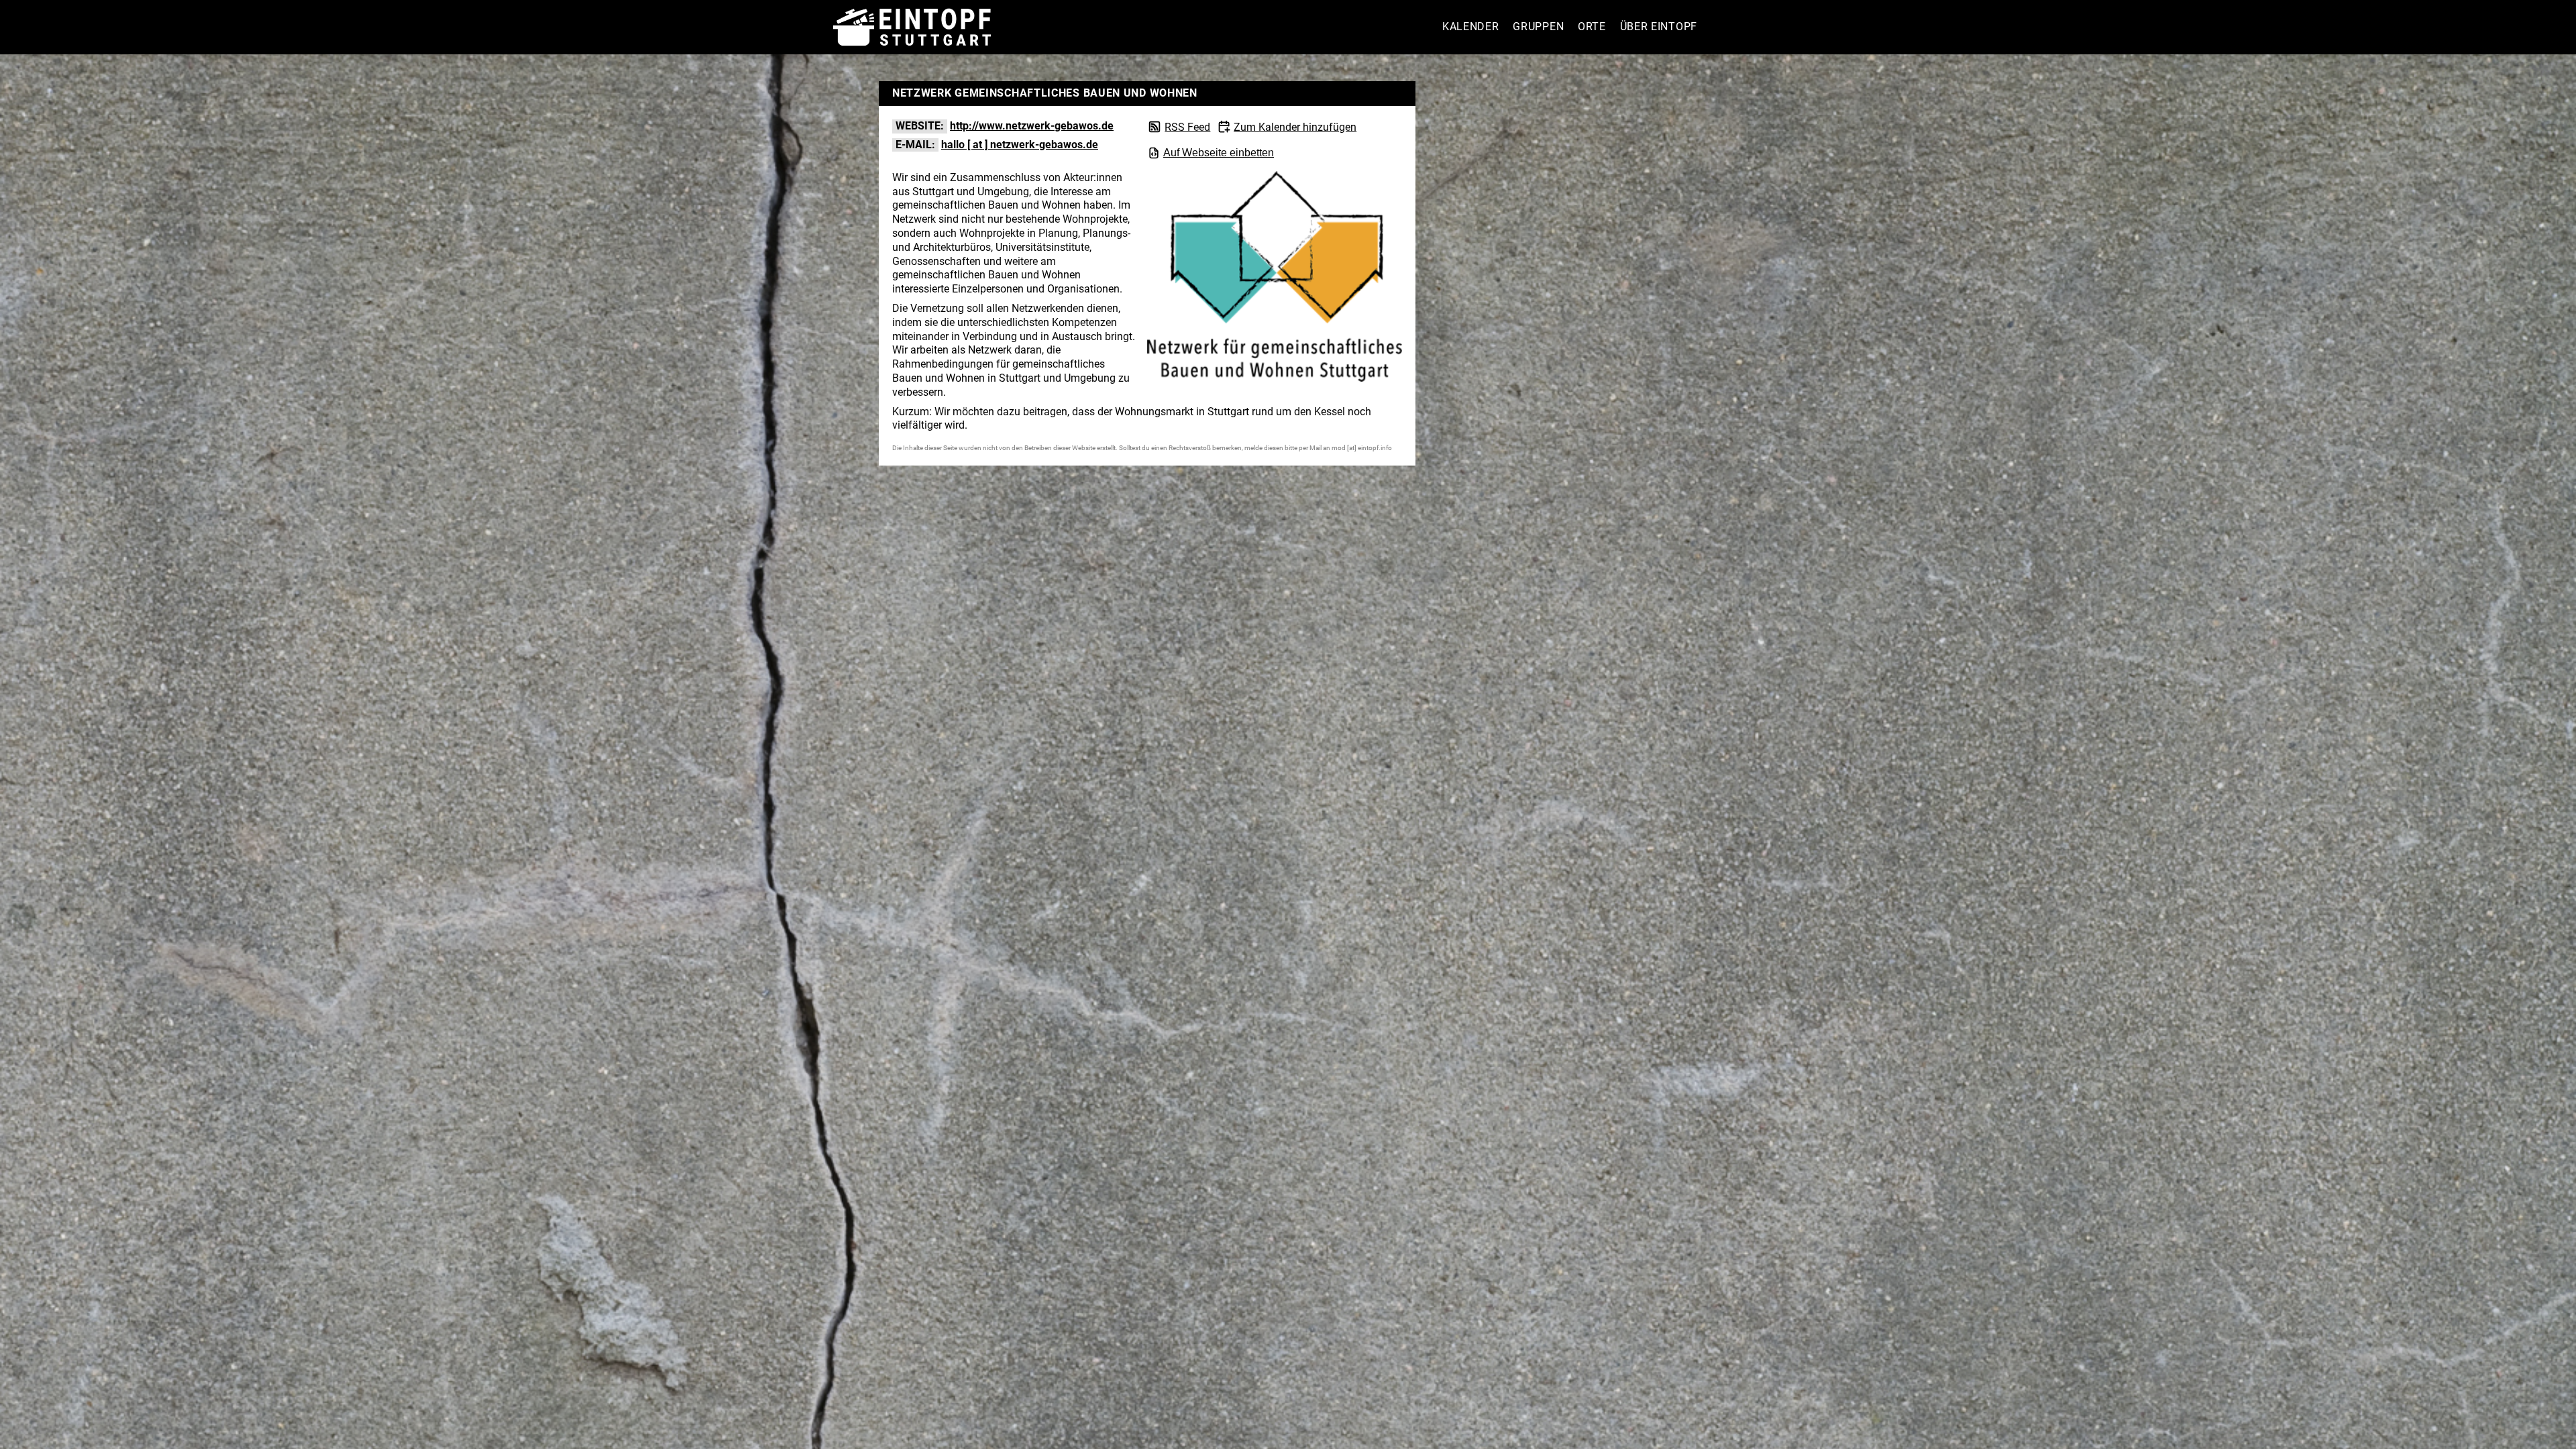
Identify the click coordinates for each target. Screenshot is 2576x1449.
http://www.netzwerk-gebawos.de (1032, 126)
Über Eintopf (1659, 26)
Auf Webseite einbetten (1219, 153)
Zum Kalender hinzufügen (1295, 127)
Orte (1592, 26)
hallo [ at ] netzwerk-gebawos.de (1020, 145)
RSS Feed (1187, 127)
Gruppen (1538, 26)
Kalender (1471, 26)
